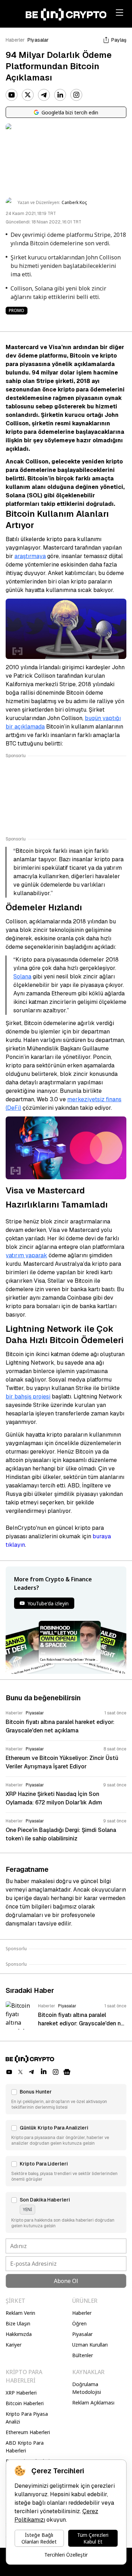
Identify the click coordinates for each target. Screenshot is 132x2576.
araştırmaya (30, 556)
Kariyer (14, 2345)
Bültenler (83, 2355)
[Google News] (67, 2072)
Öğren (79, 2323)
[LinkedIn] (60, 95)
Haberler (15, 40)
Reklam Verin (20, 2313)
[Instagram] (76, 95)
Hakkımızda (19, 2334)
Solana (22, 977)
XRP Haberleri (21, 2393)
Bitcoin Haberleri (25, 2403)
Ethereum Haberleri (28, 2432)
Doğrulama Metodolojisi (87, 2388)
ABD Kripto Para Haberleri (25, 2447)
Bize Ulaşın (18, 2323)
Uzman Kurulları (90, 2345)
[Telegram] (44, 95)
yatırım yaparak (26, 1255)
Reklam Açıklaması (93, 2403)
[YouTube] (12, 95)
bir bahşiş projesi (28, 1397)
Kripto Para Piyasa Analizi (27, 2418)
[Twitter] (28, 95)
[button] (66, 2099)
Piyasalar (38, 40)
